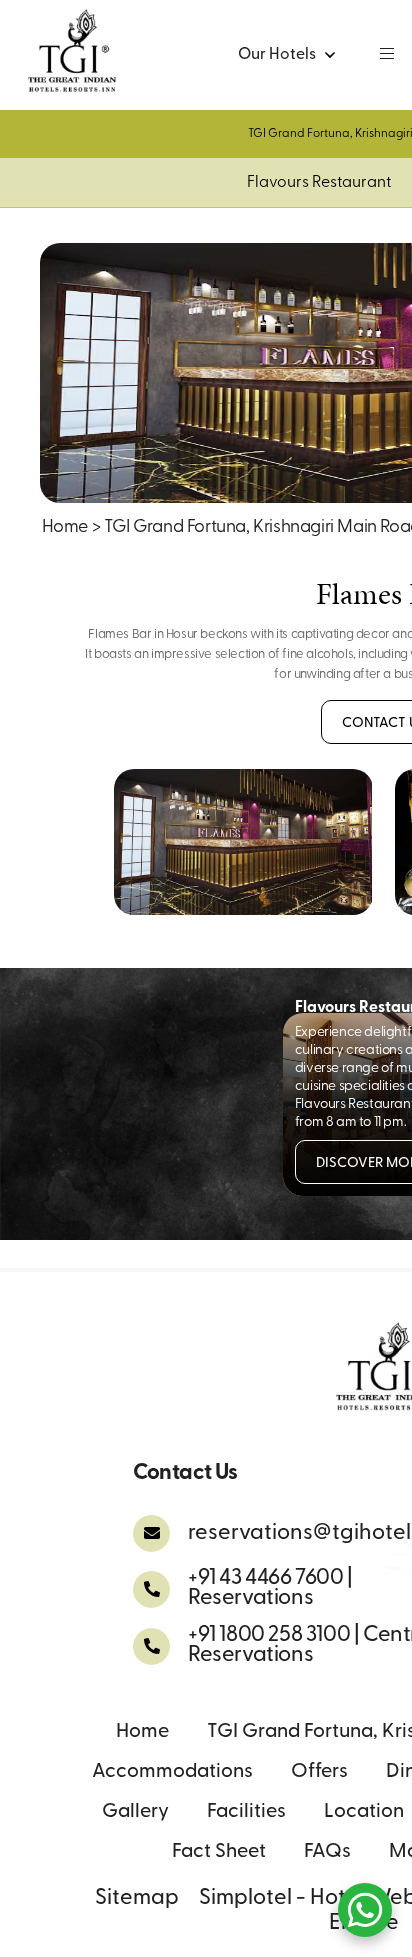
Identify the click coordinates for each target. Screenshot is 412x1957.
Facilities (246, 1812)
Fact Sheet (219, 1852)
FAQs (327, 1852)
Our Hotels (277, 55)
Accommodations (172, 1772)
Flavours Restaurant (319, 183)
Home (65, 528)
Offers (319, 1772)
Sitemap (137, 1898)
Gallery (135, 1812)
